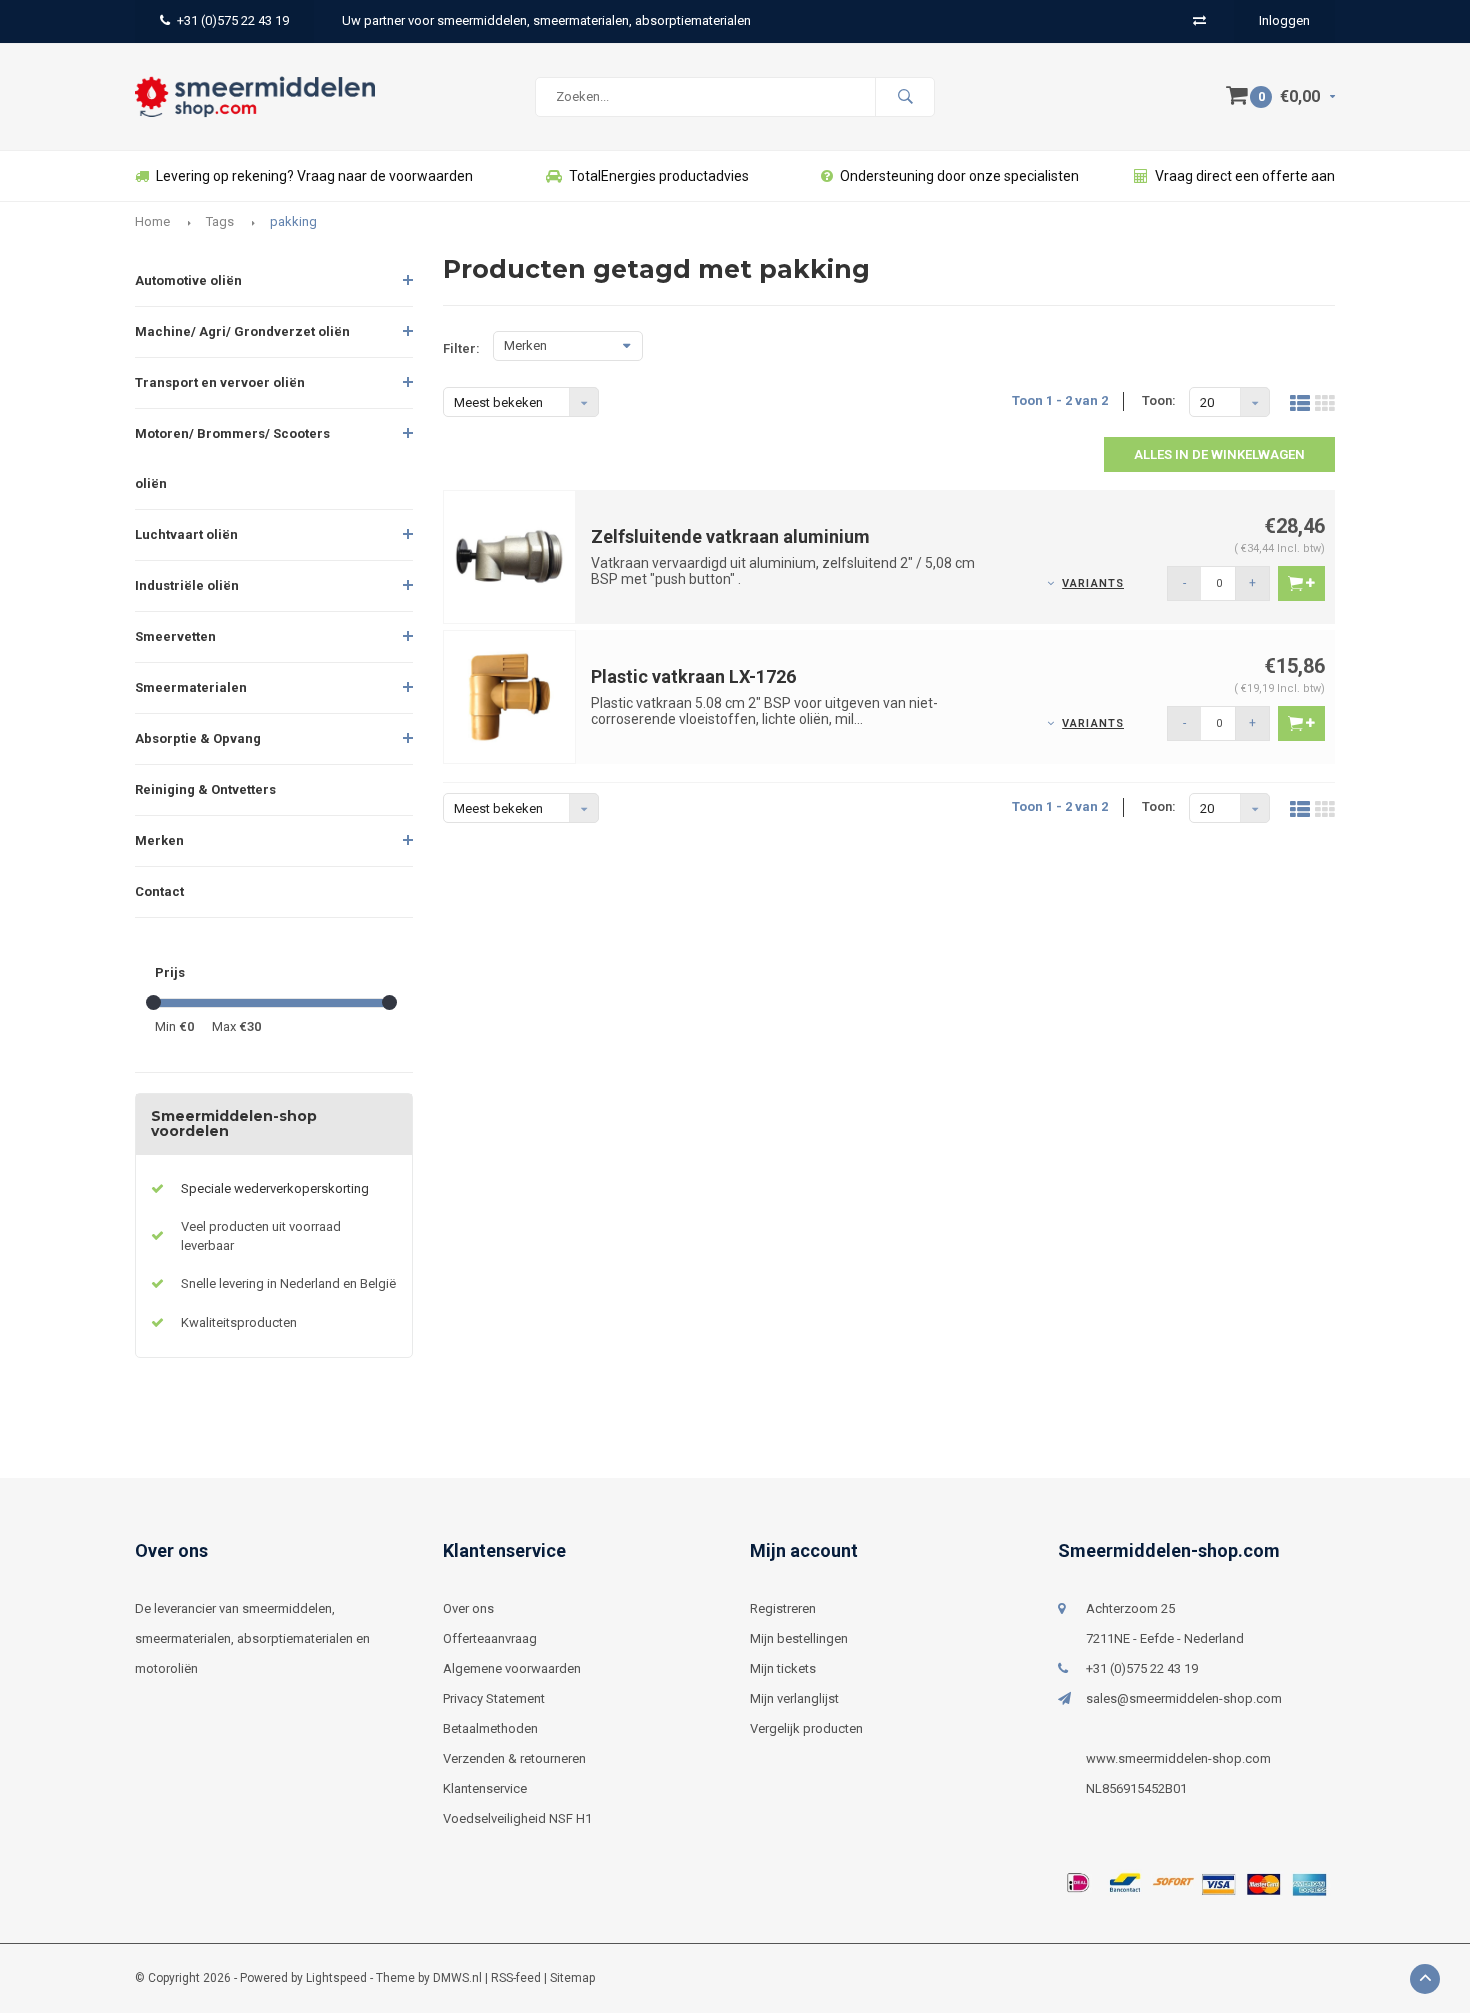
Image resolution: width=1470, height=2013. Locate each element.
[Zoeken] (905, 97)
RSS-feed (516, 1978)
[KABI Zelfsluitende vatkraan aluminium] (510, 555)
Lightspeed (336, 1978)
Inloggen (1284, 20)
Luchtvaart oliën (186, 534)
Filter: (461, 348)
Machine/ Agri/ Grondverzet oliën (242, 331)
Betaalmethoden (490, 1728)
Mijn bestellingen (799, 1638)
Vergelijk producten (806, 1728)
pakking (293, 221)
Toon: (1159, 400)
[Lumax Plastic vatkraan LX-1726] (510, 695)
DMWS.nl (457, 1978)
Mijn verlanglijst (794, 1698)
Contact (159, 891)
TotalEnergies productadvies (659, 176)
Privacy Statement (494, 1698)
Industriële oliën (187, 585)
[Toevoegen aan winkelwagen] (1301, 583)
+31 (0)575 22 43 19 (233, 20)
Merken (159, 840)
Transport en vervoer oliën (220, 382)
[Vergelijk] (1199, 20)
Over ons (468, 1608)
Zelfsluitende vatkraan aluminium (730, 536)
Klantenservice (485, 1788)
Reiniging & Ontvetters (205, 789)
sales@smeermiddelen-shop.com (1184, 1698)
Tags (220, 221)
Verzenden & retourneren (514, 1758)
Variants (1093, 583)
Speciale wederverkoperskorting (275, 1188)
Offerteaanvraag (490, 1638)
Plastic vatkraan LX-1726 (693, 676)
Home (152, 221)
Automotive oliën (188, 280)
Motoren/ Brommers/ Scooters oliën (232, 458)
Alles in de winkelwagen (1219, 454)
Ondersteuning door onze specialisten (959, 176)
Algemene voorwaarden (512, 1668)
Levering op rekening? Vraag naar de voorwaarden (314, 176)
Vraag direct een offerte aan (1245, 176)
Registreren (783, 1608)
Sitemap (572, 1978)
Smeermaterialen (191, 687)
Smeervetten (175, 636)
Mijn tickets (783, 1668)
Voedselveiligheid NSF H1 (517, 1818)
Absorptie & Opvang (198, 738)
